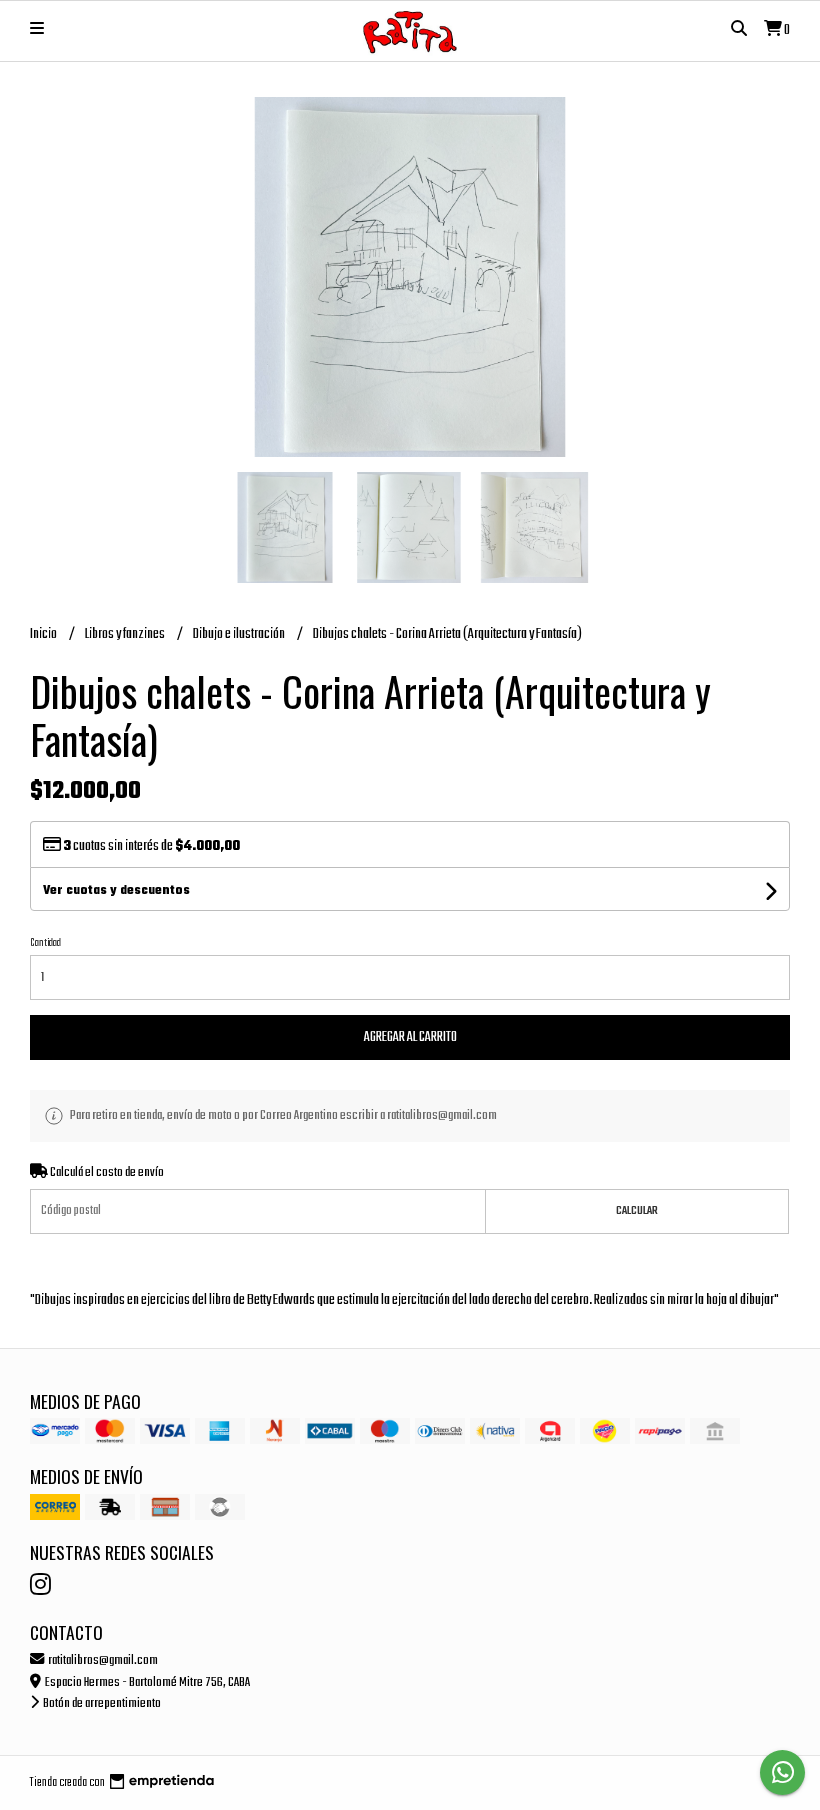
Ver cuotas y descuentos (116, 891)
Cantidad (45, 943)
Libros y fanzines (126, 634)
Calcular (637, 1211)
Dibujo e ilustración (240, 634)
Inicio (44, 634)
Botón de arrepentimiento (101, 1703)
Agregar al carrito (410, 1037)
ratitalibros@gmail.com (102, 1660)
